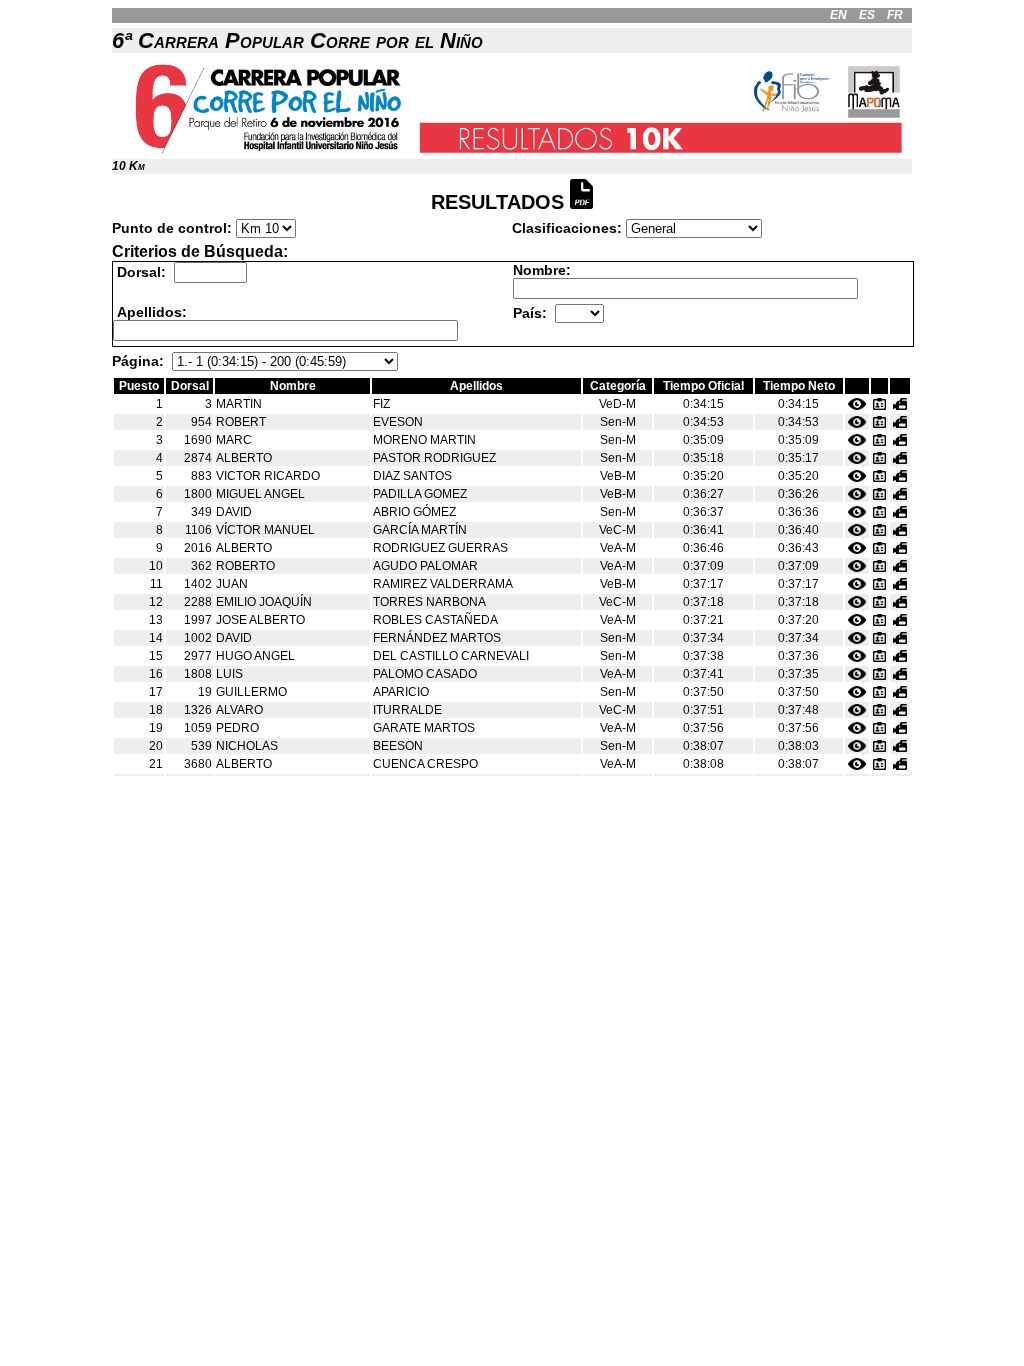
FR (895, 15)
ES (867, 15)
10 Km (128, 166)
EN (838, 15)
